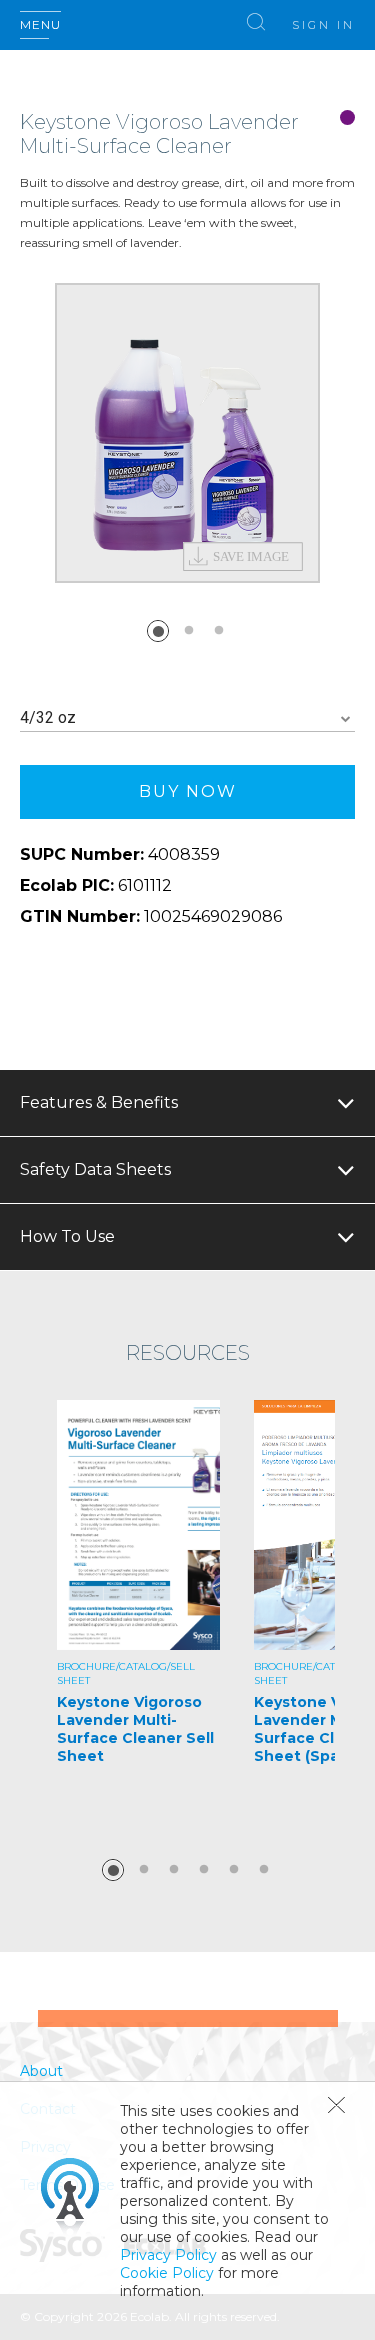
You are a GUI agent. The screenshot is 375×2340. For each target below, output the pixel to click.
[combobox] (187, 718)
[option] (187, 433)
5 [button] (234, 1870)
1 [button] (158, 631)
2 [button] (189, 631)
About (41, 2071)
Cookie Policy (167, 2273)
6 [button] (264, 1870)
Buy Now (188, 791)
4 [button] (204, 1870)
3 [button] (219, 631)
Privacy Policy (168, 2255)
